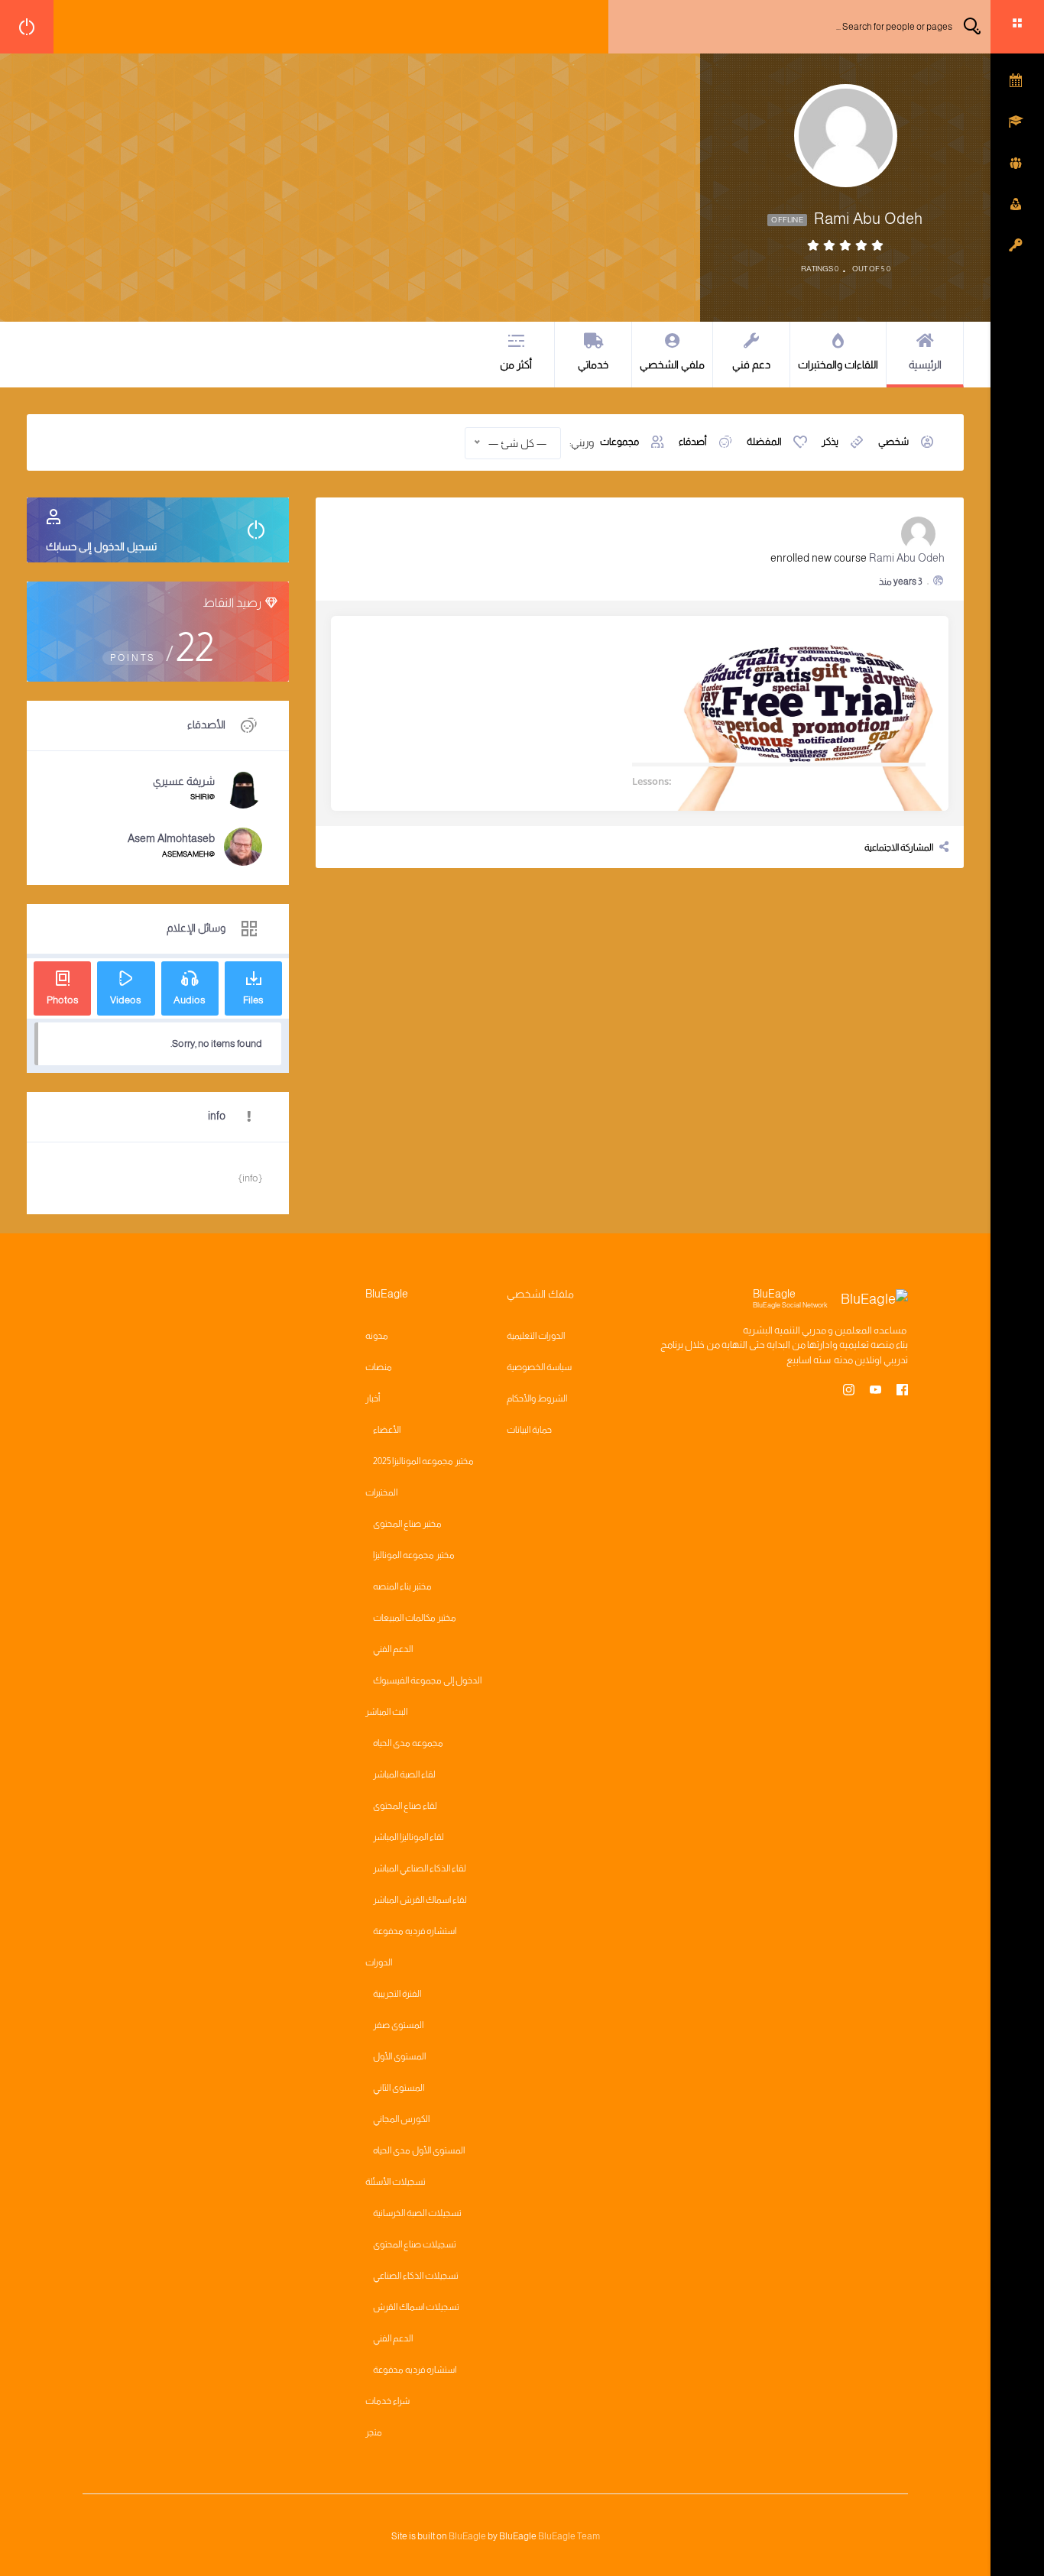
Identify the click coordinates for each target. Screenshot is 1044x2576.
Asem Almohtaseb (171, 838)
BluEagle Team (569, 2536)
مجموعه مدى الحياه (408, 1743)
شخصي (893, 441)
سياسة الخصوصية (539, 1367)
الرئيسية (925, 365)
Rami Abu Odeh (907, 558)
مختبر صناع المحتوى (407, 1524)
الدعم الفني (393, 1649)
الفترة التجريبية (397, 1994)
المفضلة (764, 441)
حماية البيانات (529, 1430)
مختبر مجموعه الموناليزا (414, 1555)
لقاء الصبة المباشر (404, 1774)
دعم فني (751, 365)
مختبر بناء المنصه (402, 1586)
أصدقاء (693, 441)
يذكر (830, 441)
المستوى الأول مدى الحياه (419, 2150)
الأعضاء (387, 1430)
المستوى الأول (399, 2056)
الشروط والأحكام (537, 1398)
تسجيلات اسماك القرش (416, 2307)
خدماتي (593, 365)
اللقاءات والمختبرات (838, 365)
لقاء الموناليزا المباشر (409, 1837)
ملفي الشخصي (672, 365)
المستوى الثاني (399, 2088)
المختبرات (381, 1492)
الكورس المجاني (401, 2119)
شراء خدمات (387, 2401)
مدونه (377, 1336)
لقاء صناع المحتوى (405, 1806)
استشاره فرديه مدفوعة (415, 1931)
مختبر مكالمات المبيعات (415, 1618)
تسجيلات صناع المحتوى (415, 2244)
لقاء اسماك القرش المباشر (420, 1900)
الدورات (379, 1962)
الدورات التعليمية (536, 1336)
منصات (379, 1367)
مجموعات (619, 441)
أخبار (373, 1398)
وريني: (582, 442)
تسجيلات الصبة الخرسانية (417, 2213)
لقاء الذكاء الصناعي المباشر (420, 1868)
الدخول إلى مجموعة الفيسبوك (427, 1680)
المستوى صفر (398, 2025)
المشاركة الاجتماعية (899, 847)
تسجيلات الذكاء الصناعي (416, 2276)
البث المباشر (386, 1712)
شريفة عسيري (184, 781)
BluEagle (467, 2536)
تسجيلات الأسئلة (396, 2182)
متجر (374, 2432)
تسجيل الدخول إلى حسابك (101, 546)
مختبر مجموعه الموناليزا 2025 (423, 1461)
